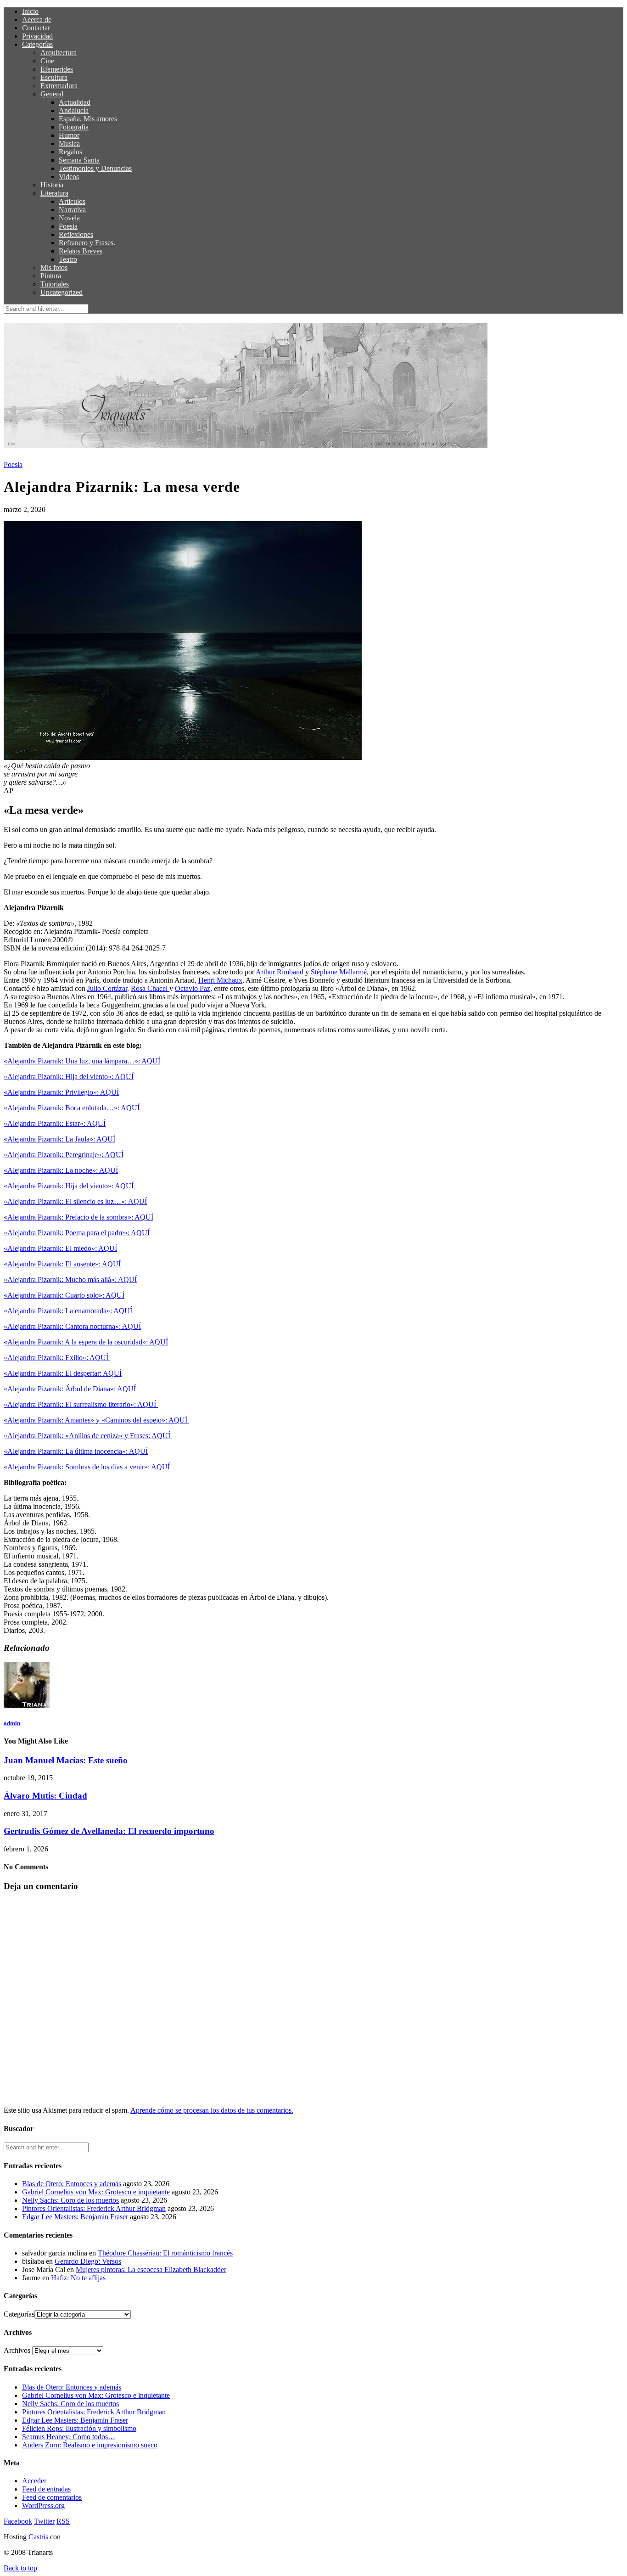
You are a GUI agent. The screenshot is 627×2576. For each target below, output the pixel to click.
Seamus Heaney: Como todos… (69, 2437)
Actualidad (75, 102)
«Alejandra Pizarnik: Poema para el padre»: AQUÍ (77, 1233)
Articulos (72, 201)
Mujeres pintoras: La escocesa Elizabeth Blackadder (151, 2269)
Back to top (20, 2568)
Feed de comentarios (52, 2497)
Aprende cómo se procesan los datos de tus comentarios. (212, 2110)
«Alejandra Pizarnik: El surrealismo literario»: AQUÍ (81, 1404)
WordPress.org (43, 2506)
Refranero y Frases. (87, 243)
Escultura (54, 77)
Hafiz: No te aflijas (78, 2278)
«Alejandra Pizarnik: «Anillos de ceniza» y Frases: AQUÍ (88, 1436)
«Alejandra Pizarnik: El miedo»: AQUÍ (60, 1248)
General (52, 94)
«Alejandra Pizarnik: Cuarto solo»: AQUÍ (64, 1295)
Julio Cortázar (107, 988)
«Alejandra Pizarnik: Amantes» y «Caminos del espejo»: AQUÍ (96, 1420)
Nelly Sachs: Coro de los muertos (70, 2200)
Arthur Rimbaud (280, 972)
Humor (69, 135)
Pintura (51, 276)
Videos (69, 177)
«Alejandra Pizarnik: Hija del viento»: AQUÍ (69, 1077)
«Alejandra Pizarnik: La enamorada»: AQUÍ (68, 1311)
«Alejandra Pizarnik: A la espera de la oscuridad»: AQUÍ (86, 1342)
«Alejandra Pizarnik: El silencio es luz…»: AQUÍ (75, 1201)
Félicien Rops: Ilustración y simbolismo (79, 2428)
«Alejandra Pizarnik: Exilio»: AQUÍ (57, 1358)
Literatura (54, 193)
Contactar (36, 28)
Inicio (30, 11)
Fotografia (74, 127)
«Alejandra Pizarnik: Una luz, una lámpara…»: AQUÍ (82, 1061)
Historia (52, 185)
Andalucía (74, 110)
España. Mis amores (88, 119)
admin (12, 1723)
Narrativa (72, 210)
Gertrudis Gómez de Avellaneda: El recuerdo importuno (109, 1831)
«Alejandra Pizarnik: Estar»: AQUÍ (55, 1123)
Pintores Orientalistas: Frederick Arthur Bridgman (94, 2208)
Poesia (68, 226)
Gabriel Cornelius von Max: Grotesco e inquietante (96, 2192)
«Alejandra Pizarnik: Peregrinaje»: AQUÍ (64, 1155)
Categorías (37, 44)
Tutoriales (55, 284)
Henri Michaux (220, 980)
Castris (38, 2537)
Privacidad (37, 36)
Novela (69, 218)
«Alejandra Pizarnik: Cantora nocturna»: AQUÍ (72, 1326)
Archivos (17, 2350)
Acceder (34, 2481)
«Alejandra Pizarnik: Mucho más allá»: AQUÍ (70, 1280)
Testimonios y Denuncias (95, 168)
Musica (69, 143)
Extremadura (59, 86)
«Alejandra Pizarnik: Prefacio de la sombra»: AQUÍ (78, 1217)
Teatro (68, 259)
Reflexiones (76, 234)
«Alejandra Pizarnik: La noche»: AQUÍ (61, 1170)
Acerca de (37, 20)
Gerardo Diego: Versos (88, 2261)
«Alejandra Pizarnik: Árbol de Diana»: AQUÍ (71, 1389)
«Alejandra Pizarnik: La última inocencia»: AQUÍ (76, 1451)
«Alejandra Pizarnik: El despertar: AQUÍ (63, 1373)
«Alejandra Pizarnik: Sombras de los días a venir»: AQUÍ (87, 1467)
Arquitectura (59, 53)
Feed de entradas (46, 2489)
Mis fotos (54, 267)
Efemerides (57, 69)
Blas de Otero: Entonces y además (72, 2184)
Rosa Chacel (150, 988)
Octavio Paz (193, 988)
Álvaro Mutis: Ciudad (45, 1796)
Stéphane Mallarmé (339, 972)
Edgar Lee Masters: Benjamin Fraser (75, 2217)
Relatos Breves (81, 251)
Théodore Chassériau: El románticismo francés (165, 2253)
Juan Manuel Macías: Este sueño (66, 1760)
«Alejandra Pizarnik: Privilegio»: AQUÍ (61, 1092)
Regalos (70, 152)
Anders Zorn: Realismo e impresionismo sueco (90, 2445)
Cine (47, 61)
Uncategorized (62, 292)
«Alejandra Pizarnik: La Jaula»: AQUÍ (59, 1139)
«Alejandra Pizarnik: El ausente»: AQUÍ (62, 1264)
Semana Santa (79, 160)
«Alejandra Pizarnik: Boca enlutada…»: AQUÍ (72, 1108)
